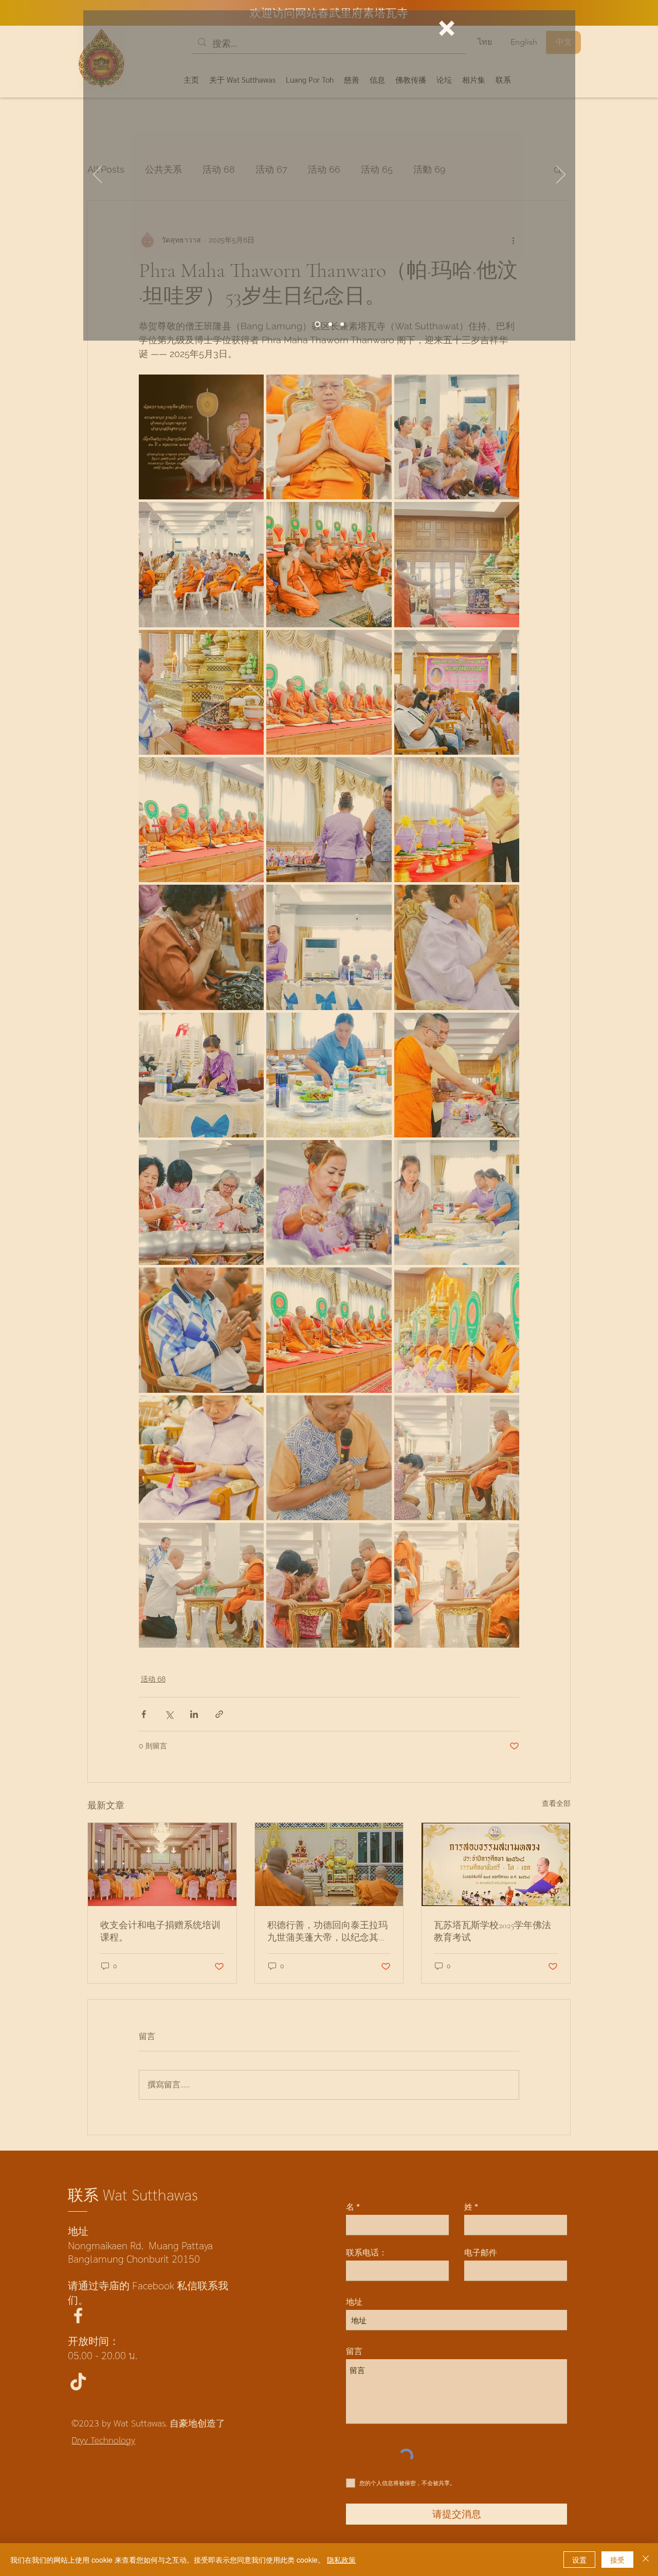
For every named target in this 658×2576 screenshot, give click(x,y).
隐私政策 (341, 2560)
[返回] (98, 175)
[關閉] (646, 2560)
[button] (447, 28)
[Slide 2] (342, 324)
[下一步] (561, 175)
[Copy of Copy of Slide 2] (330, 324)
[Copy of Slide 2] (317, 324)
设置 (579, 2560)
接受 (617, 2560)
